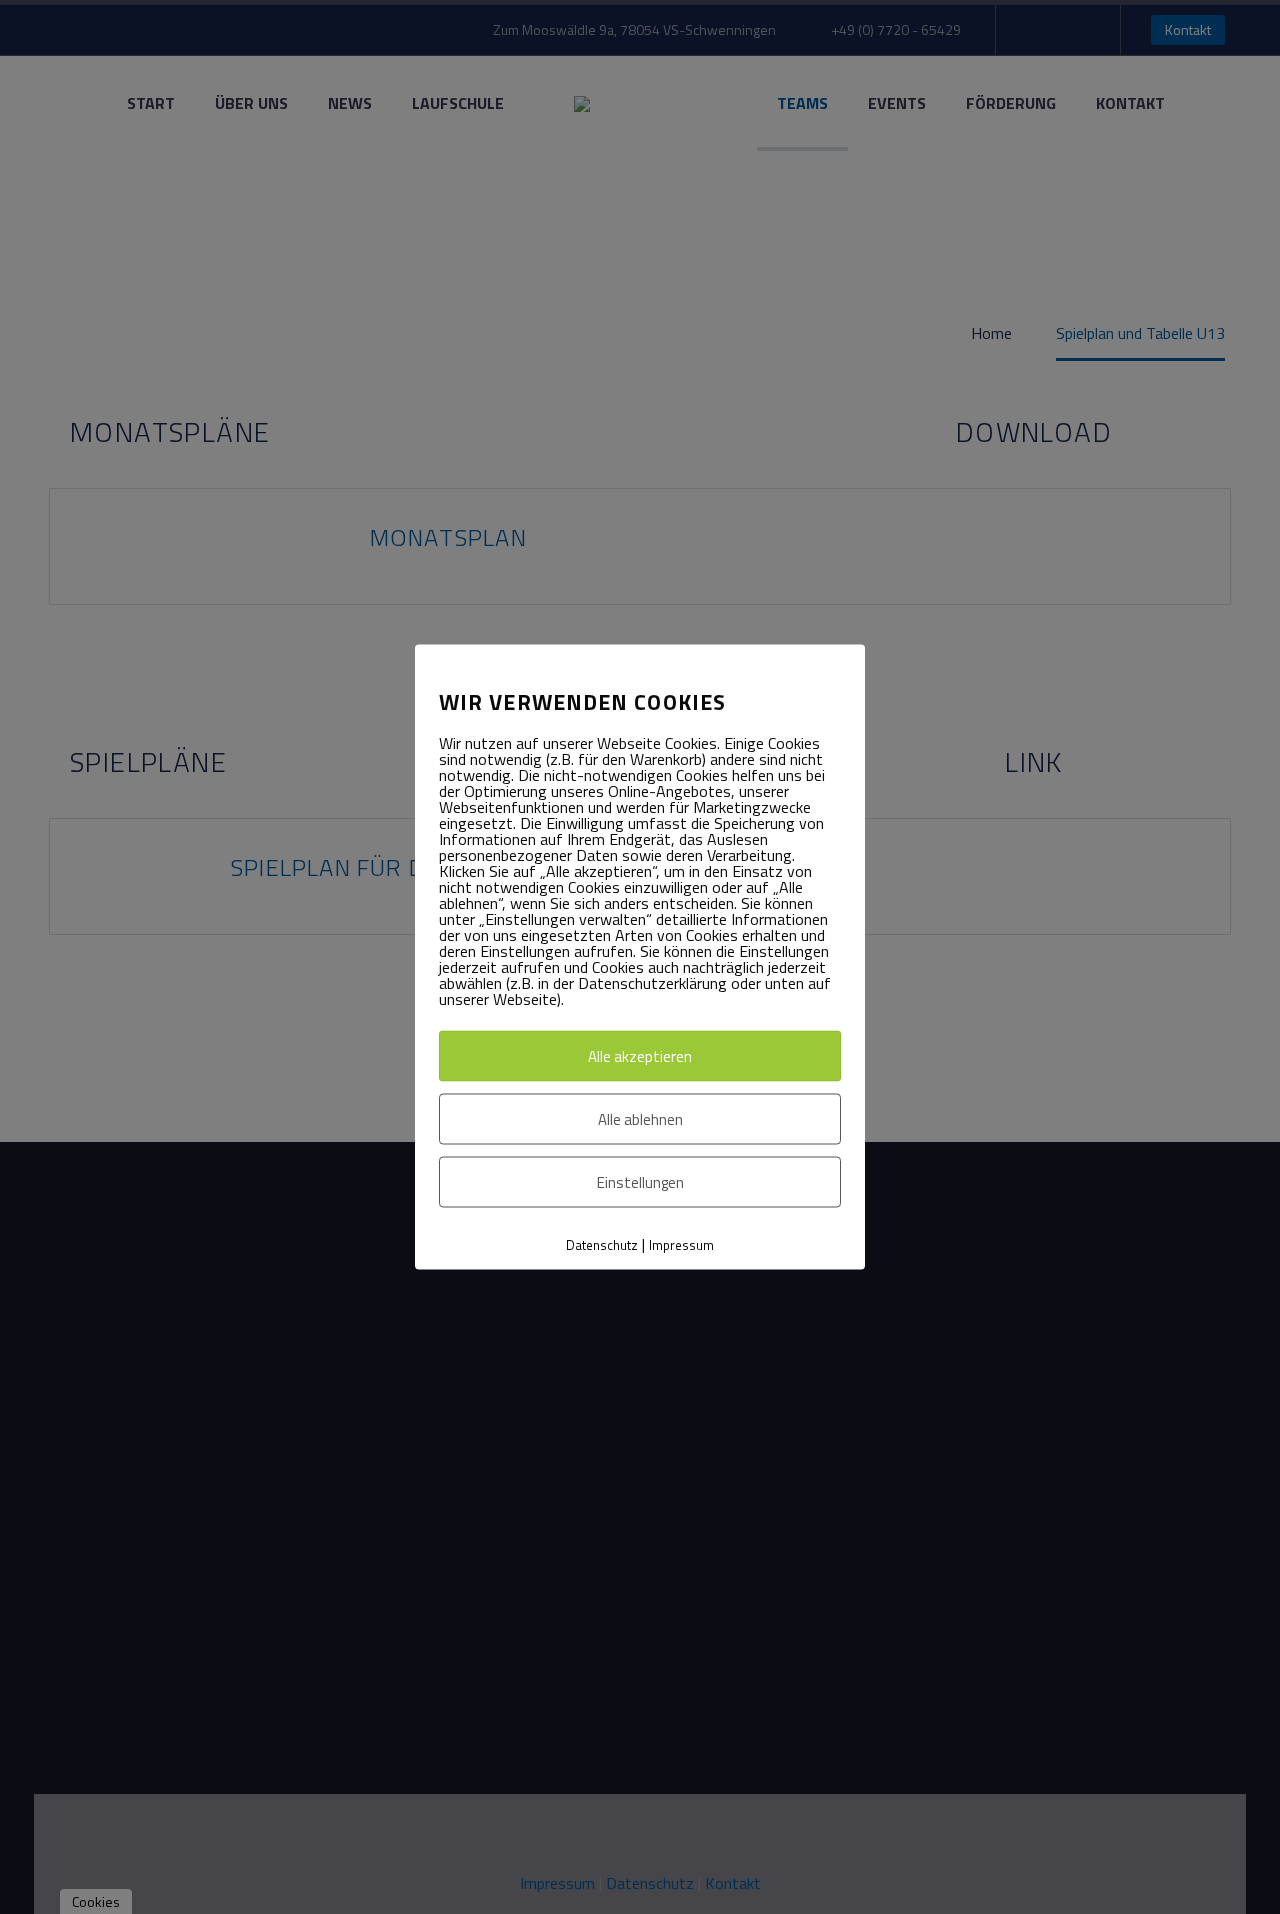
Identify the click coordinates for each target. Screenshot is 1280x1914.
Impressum (681, 1245)
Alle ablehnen (640, 1119)
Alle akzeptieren (640, 1056)
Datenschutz (602, 1245)
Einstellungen (640, 1182)
